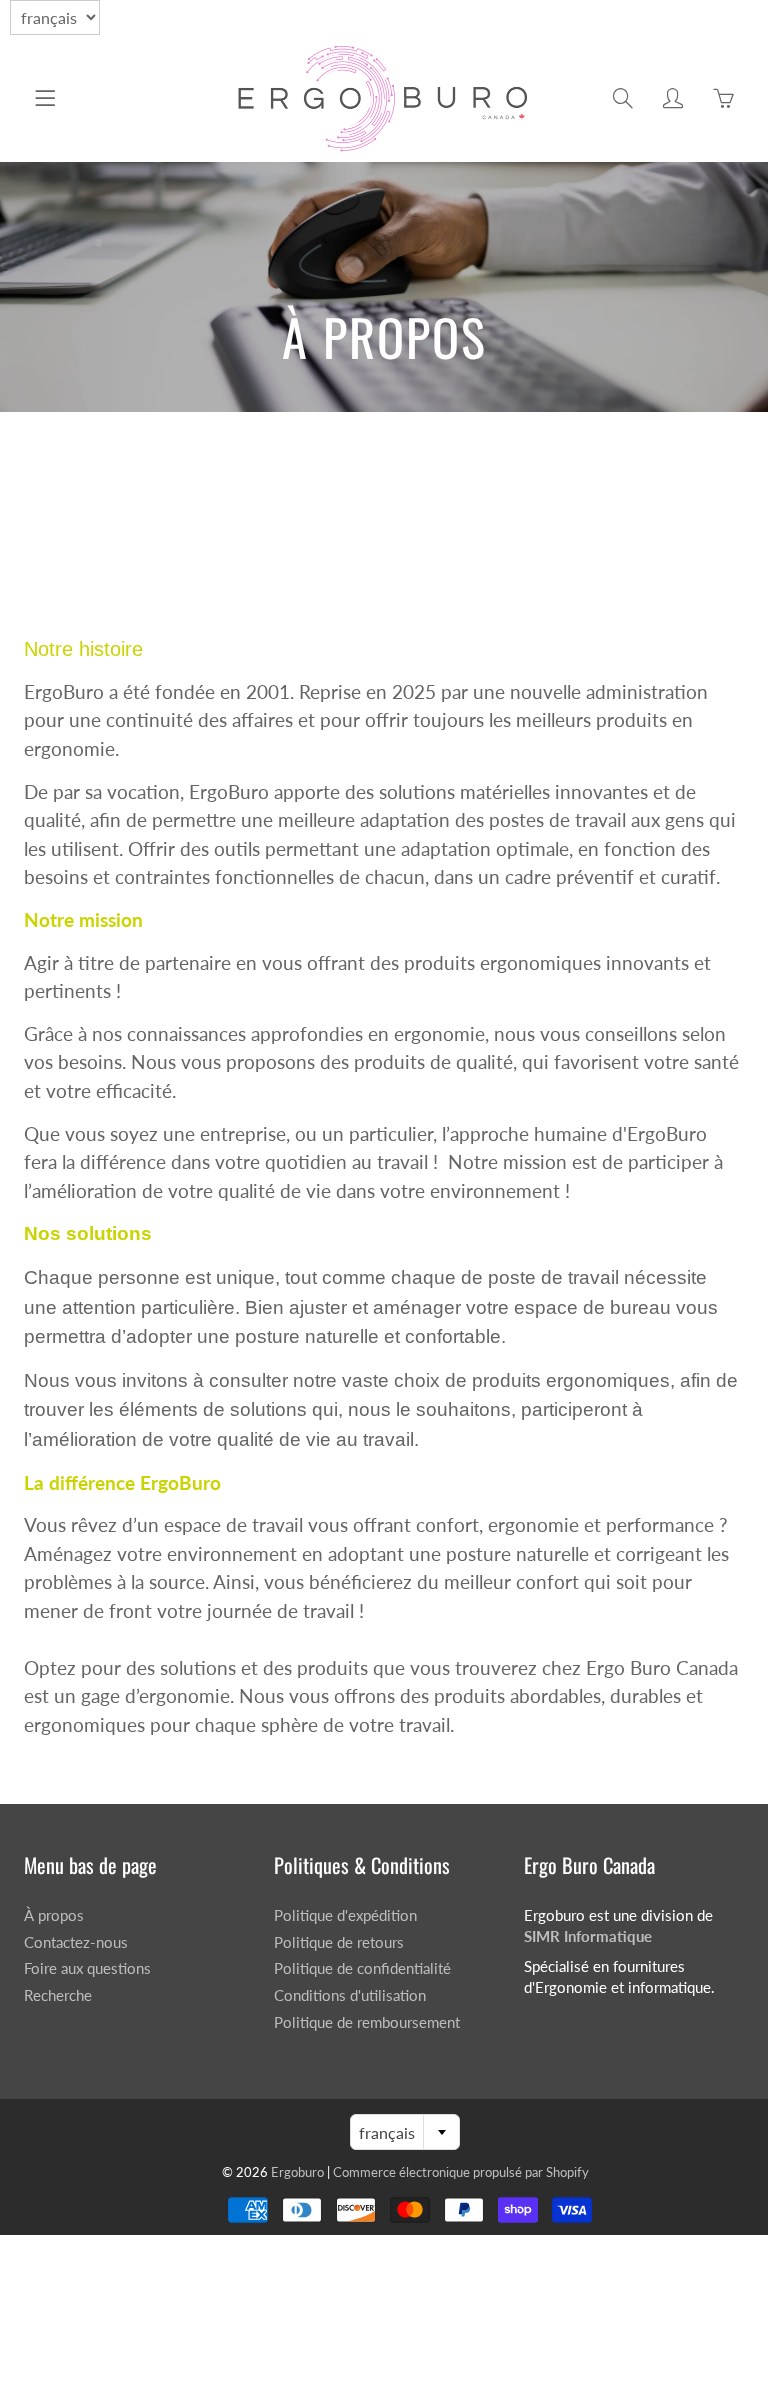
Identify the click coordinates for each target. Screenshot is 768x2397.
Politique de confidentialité (362, 1968)
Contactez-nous (76, 1942)
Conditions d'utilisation (350, 1995)
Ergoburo (299, 2172)
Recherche (58, 1995)
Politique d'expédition (345, 1915)
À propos (54, 1915)
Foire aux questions (87, 1968)
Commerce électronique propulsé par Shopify (461, 2172)
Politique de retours (339, 1942)
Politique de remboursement (367, 2022)
